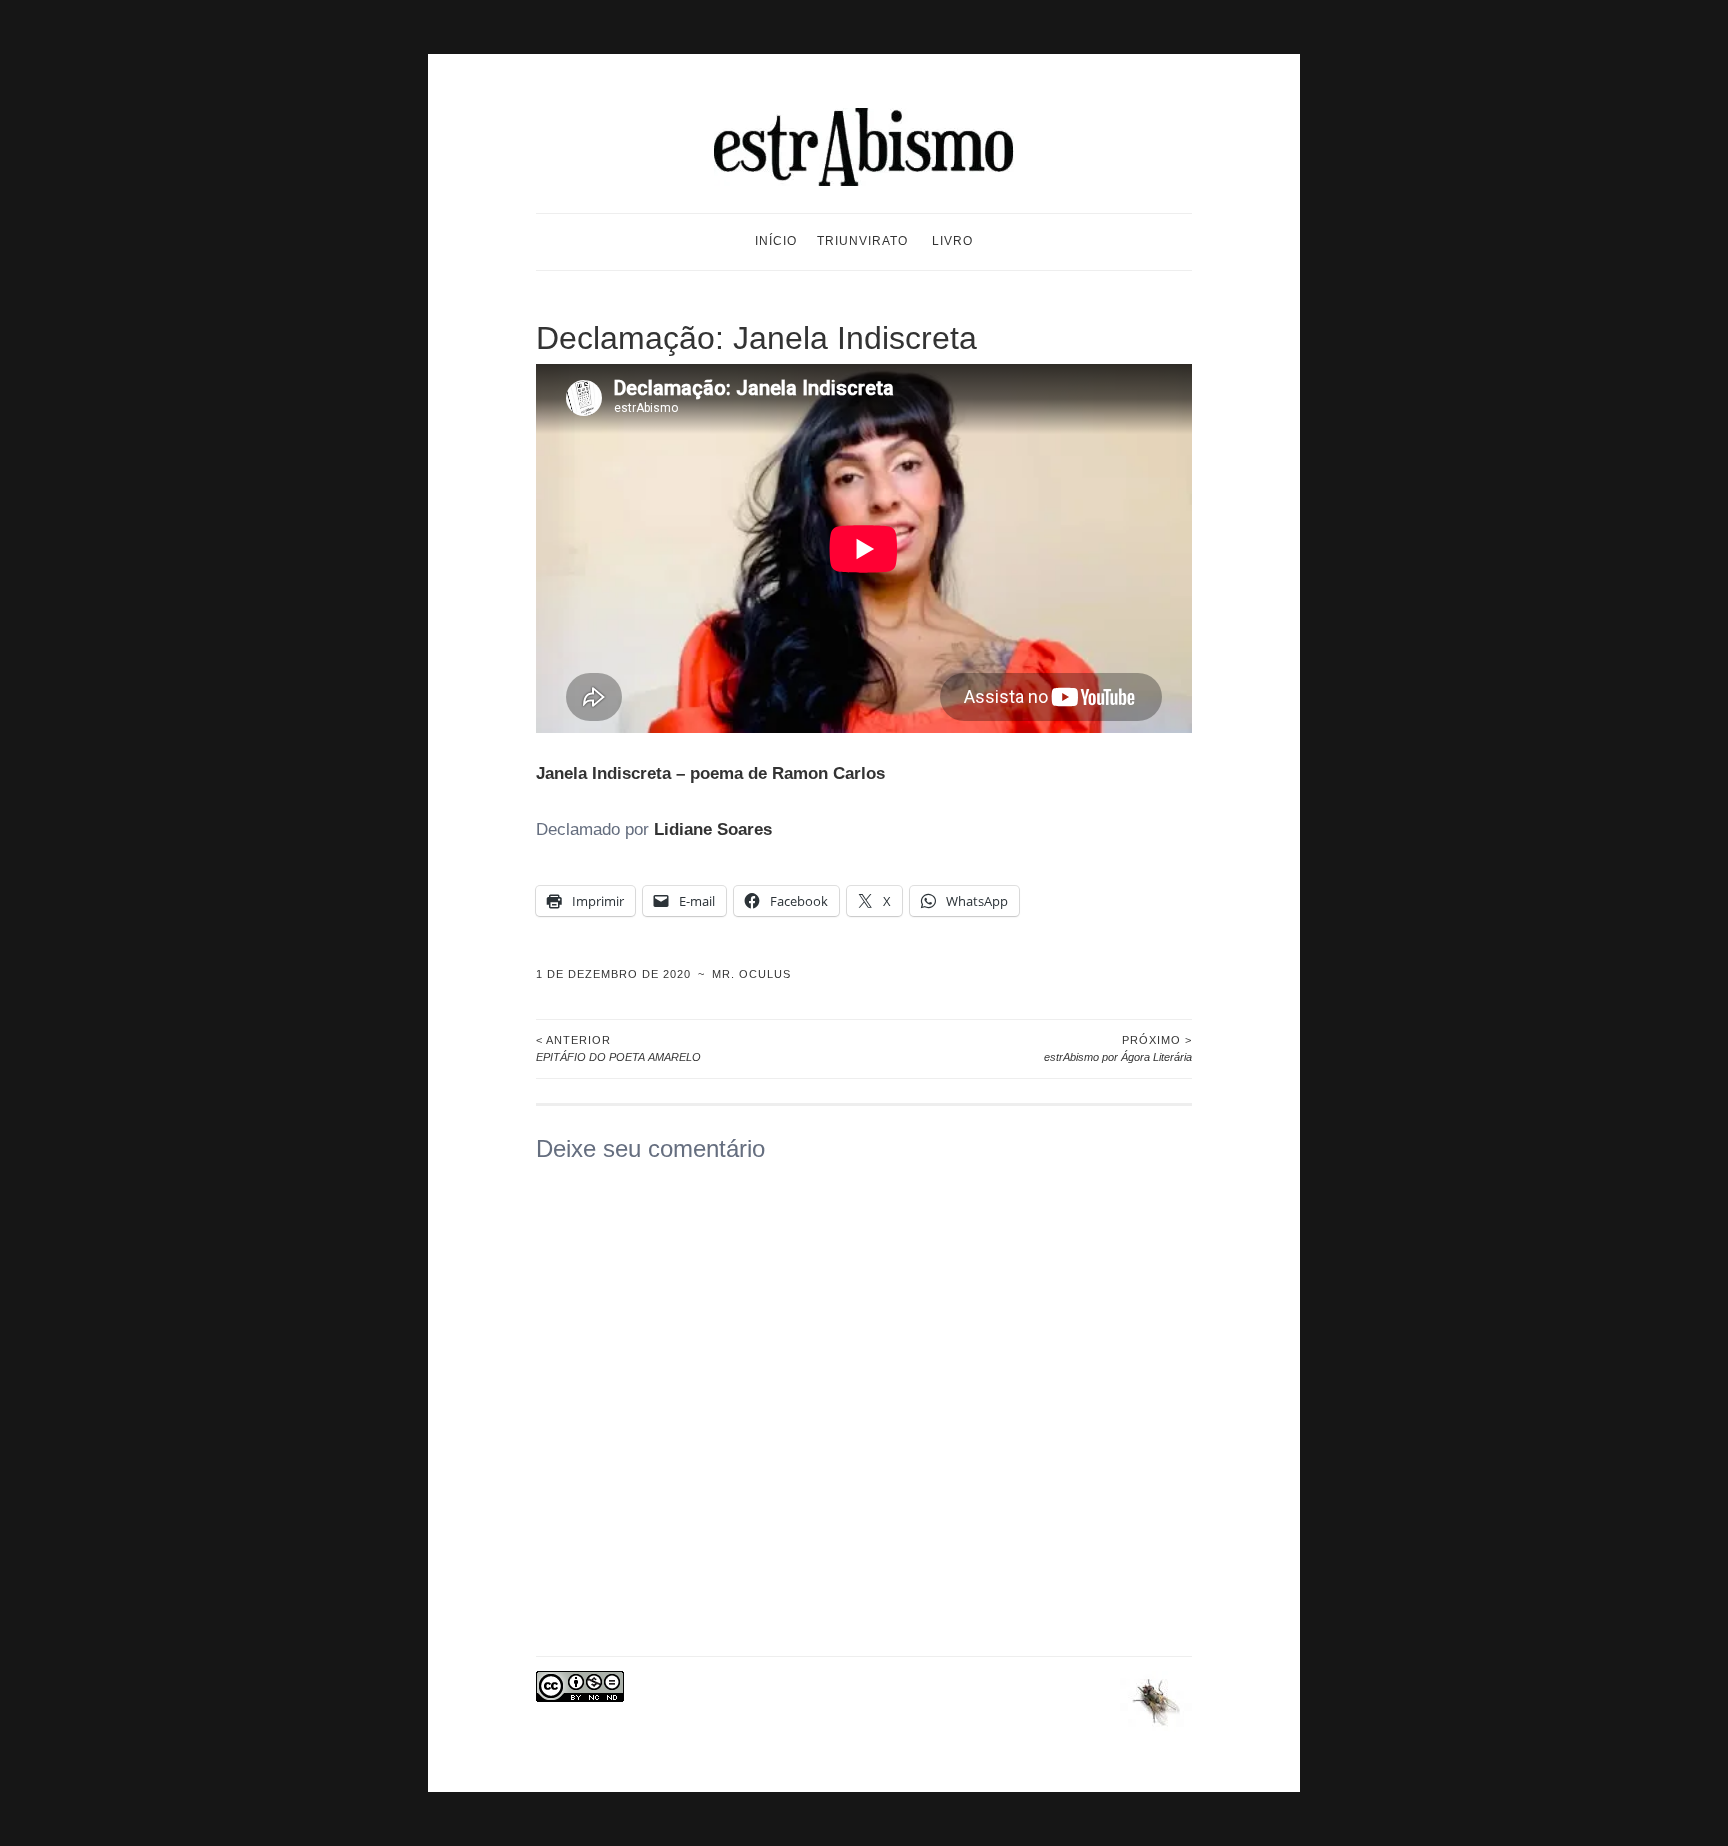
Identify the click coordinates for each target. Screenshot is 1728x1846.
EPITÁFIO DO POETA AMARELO (618, 1048)
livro (952, 241)
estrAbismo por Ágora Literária (1118, 1048)
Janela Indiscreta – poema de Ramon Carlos (710, 773)
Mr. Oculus (751, 974)
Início (776, 241)
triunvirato (862, 241)
